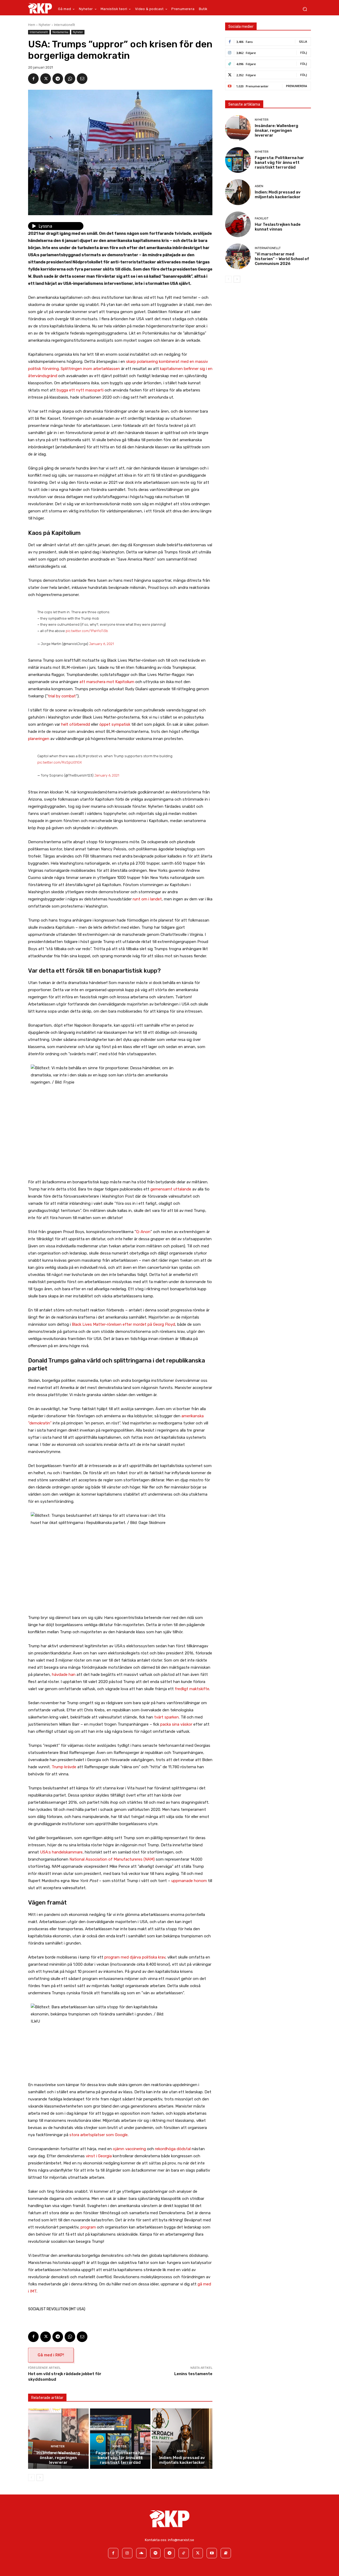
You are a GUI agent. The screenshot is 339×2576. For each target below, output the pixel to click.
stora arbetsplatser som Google (99, 2135)
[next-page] (40, 2478)
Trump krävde (64, 1767)
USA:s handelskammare (61, 1852)
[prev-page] (31, 2478)
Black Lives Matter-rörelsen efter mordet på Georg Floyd (123, 1324)
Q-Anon (143, 1232)
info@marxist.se (181, 2540)
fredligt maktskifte (192, 1689)
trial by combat (62, 696)
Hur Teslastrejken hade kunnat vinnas (278, 227)
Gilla (303, 41)
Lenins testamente (193, 2374)
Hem (32, 25)
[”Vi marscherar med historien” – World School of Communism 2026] (238, 256)
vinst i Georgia (99, 2156)
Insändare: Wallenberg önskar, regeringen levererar (58, 2458)
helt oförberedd (76, 724)
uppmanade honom (189, 1881)
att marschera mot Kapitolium (107, 682)
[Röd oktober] (226, 2553)
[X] (46, 79)
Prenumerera (296, 86)
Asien (181, 2451)
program (88, 2227)
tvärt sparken (166, 1717)
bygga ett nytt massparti (80, 390)
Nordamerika (60, 32)
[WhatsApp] (70, 79)
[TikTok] (184, 2553)
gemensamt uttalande (171, 1189)
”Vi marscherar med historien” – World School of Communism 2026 (282, 259)
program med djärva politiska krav (135, 1957)
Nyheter (45, 25)
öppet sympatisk (115, 724)
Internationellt (64, 25)
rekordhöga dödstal (173, 2149)
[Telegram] (58, 79)
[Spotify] (155, 2553)
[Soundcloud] (141, 2553)
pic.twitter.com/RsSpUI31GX (60, 762)
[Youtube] (212, 2553)
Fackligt (262, 218)
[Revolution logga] (40, 8)
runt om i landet (147, 899)
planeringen (39, 739)
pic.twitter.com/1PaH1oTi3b (87, 631)
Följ (304, 53)
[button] (305, 9)
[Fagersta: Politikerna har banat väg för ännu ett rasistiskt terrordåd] (120, 2439)
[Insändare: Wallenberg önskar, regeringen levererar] (58, 2439)
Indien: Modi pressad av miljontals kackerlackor (182, 2460)
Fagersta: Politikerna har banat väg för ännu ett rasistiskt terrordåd (120, 2458)
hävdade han (64, 1675)
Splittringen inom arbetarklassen (90, 369)
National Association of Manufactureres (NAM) (112, 1859)
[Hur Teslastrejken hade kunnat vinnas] (238, 224)
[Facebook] (33, 79)
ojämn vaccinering (129, 2149)
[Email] (82, 79)
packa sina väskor (176, 1724)
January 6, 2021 (101, 644)
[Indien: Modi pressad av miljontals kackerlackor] (182, 2439)
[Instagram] (127, 2553)
